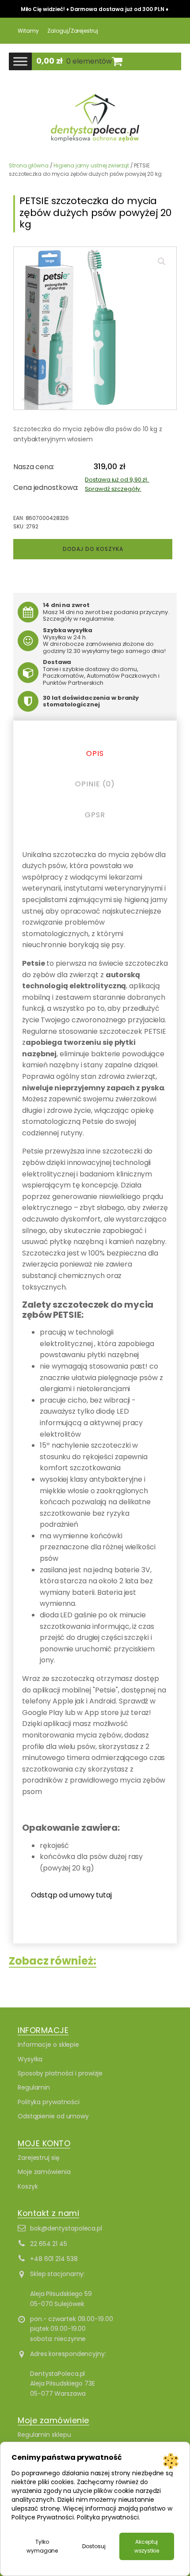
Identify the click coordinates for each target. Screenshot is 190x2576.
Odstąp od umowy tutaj (71, 1895)
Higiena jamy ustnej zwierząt (91, 165)
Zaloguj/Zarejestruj (72, 31)
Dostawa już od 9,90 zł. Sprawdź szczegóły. (117, 484)
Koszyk (28, 2186)
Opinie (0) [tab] (95, 784)
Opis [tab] (95, 753)
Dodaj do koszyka (93, 549)
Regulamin (34, 2087)
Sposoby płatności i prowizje (60, 2073)
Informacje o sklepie (48, 2045)
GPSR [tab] (95, 815)
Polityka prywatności (49, 2102)
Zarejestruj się (39, 2158)
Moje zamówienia (44, 2172)
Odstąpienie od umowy (53, 2116)
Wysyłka (30, 2059)
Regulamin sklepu (44, 2435)
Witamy (28, 31)
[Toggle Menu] (20, 62)
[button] (162, 262)
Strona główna (29, 165)
